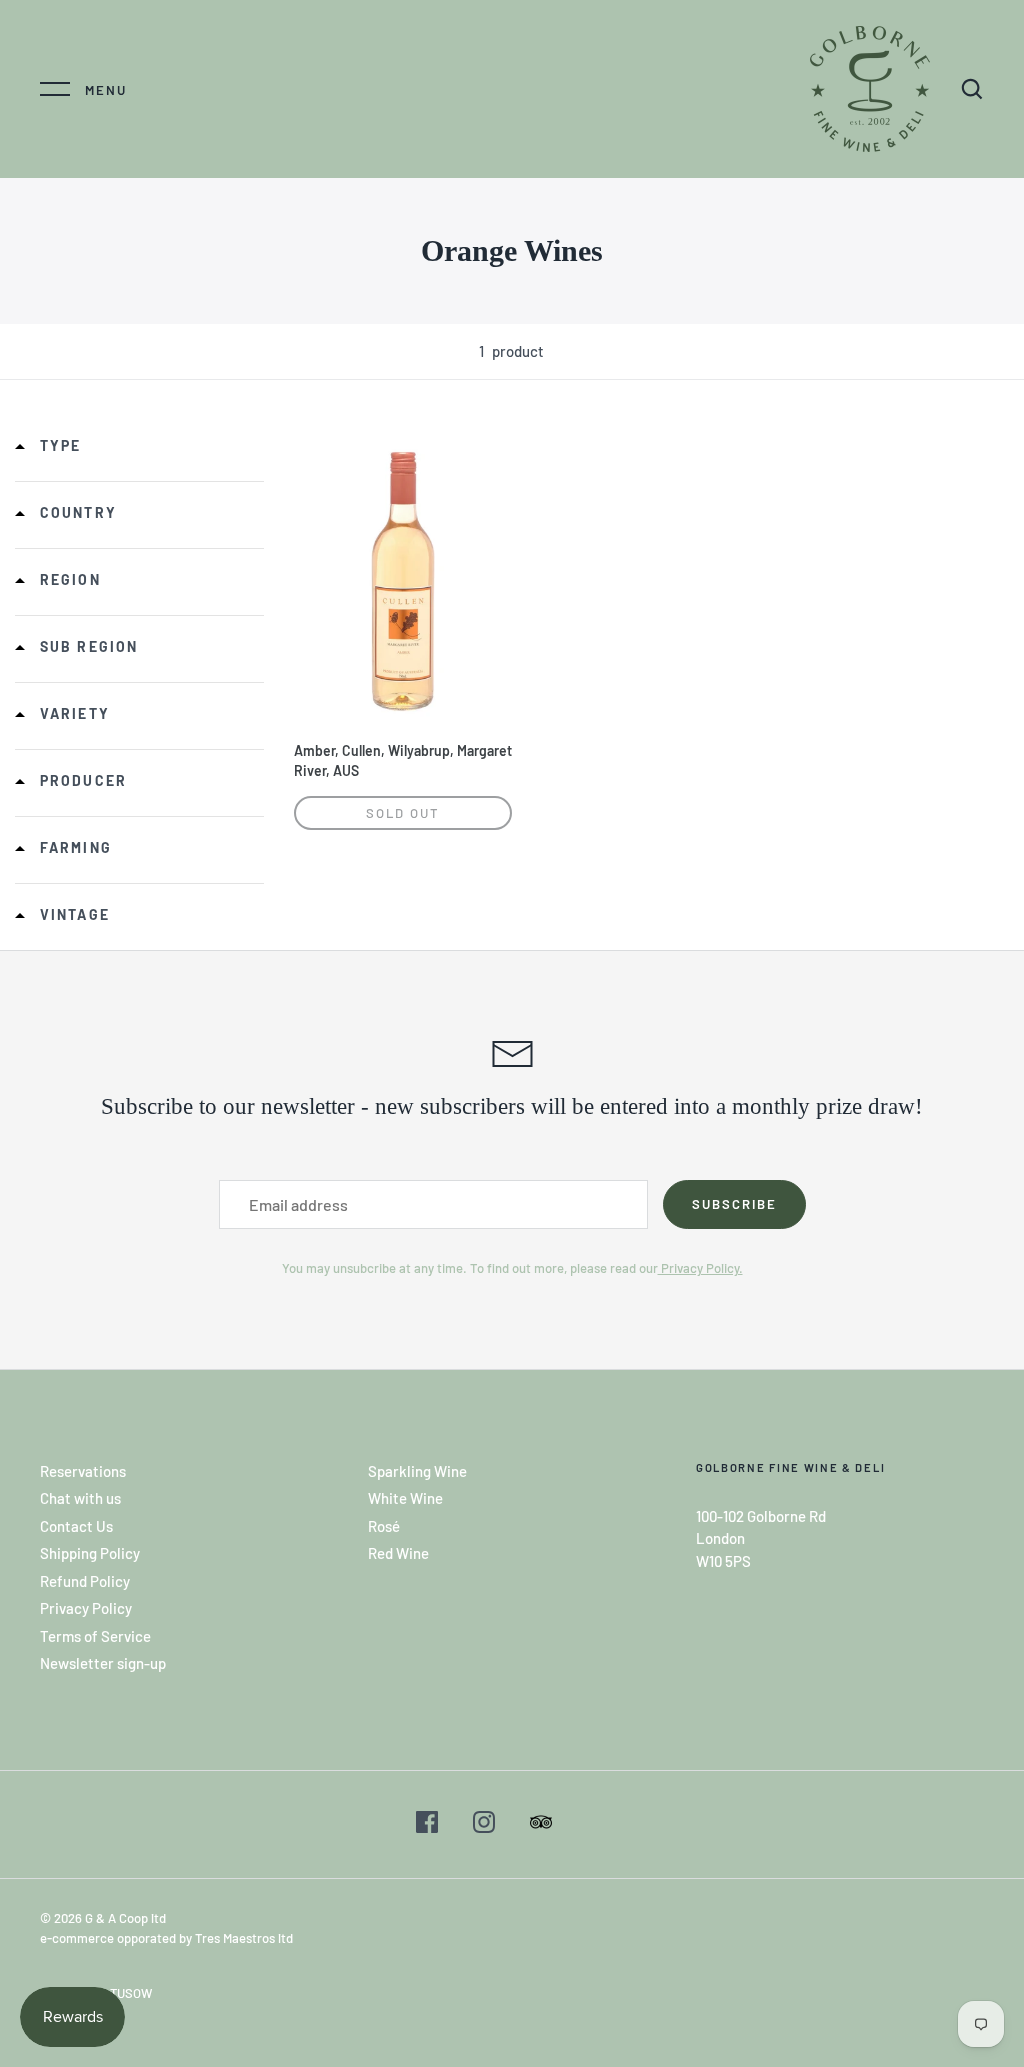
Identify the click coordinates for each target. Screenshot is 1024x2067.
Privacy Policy (86, 1608)
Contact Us (76, 1526)
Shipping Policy (90, 1553)
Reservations (83, 1471)
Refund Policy (85, 1581)
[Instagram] (484, 1825)
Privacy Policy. (700, 1268)
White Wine (405, 1498)
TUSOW (131, 1993)
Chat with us (80, 1498)
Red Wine (398, 1553)
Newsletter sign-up (103, 1663)
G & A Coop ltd (125, 1918)
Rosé (384, 1526)
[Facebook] (427, 1825)
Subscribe (734, 1204)
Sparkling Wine (417, 1471)
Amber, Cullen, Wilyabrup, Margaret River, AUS (403, 760)
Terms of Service (95, 1636)
